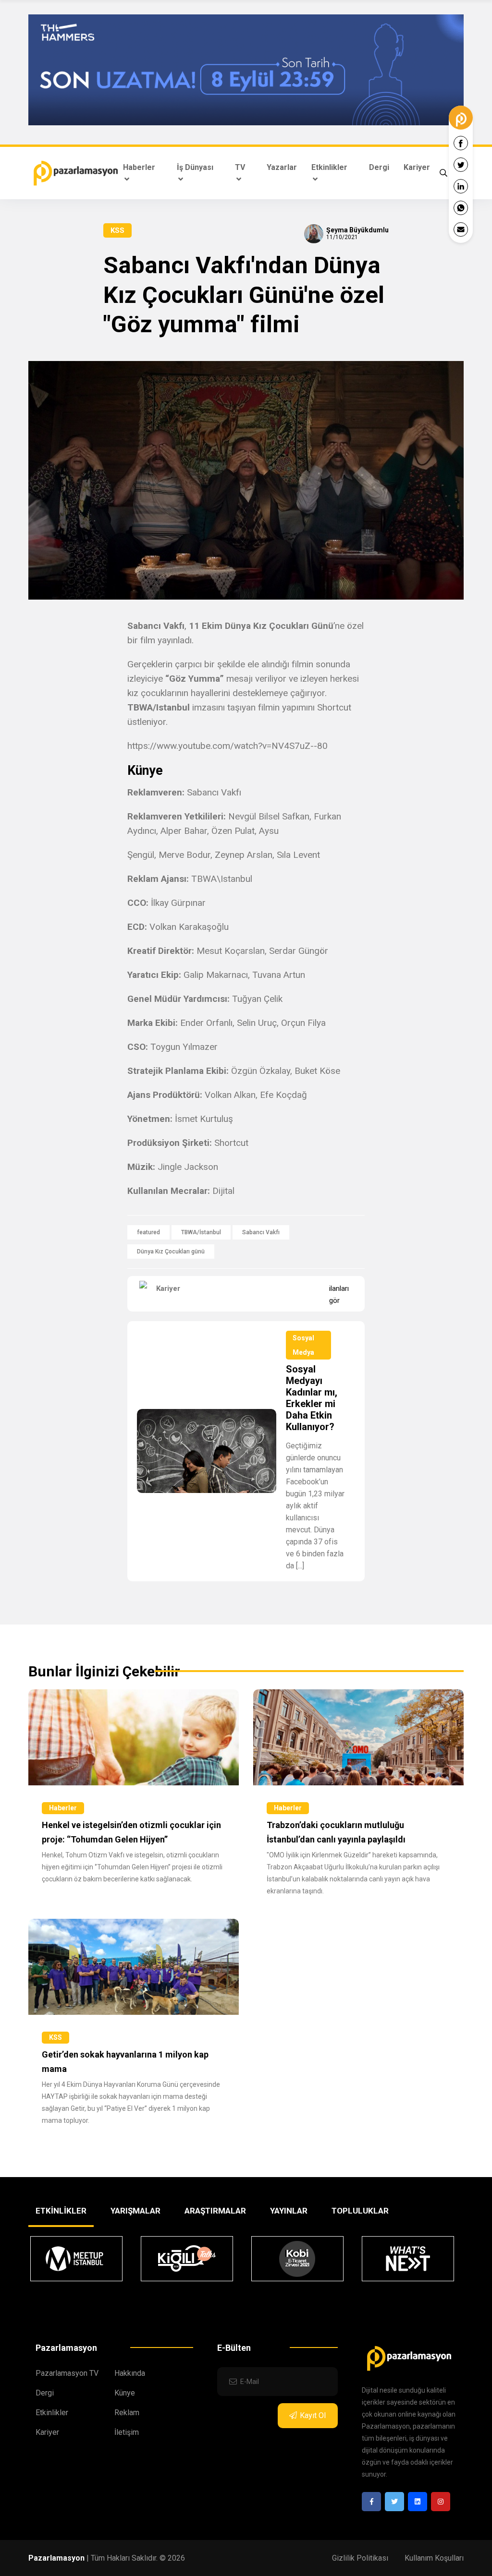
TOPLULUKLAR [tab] (360, 2211)
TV (240, 167)
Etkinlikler (329, 167)
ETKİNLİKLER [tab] (61, 2211)
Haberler (139, 167)
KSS (117, 230)
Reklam (127, 2413)
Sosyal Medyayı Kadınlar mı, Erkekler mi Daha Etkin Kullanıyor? (312, 1398)
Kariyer (417, 167)
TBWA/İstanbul (201, 1232)
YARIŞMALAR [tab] (135, 2211)
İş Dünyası (195, 167)
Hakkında (130, 2373)
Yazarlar (282, 167)
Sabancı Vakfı (261, 1232)
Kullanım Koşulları (434, 2558)
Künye (125, 2393)
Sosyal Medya (303, 1345)
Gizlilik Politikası (360, 2558)
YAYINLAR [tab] (289, 2211)
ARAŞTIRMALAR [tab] (215, 2211)
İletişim (127, 2432)
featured (148, 1232)
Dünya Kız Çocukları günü (171, 1252)
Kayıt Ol (313, 2415)
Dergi (379, 167)
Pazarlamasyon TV (67, 2373)
